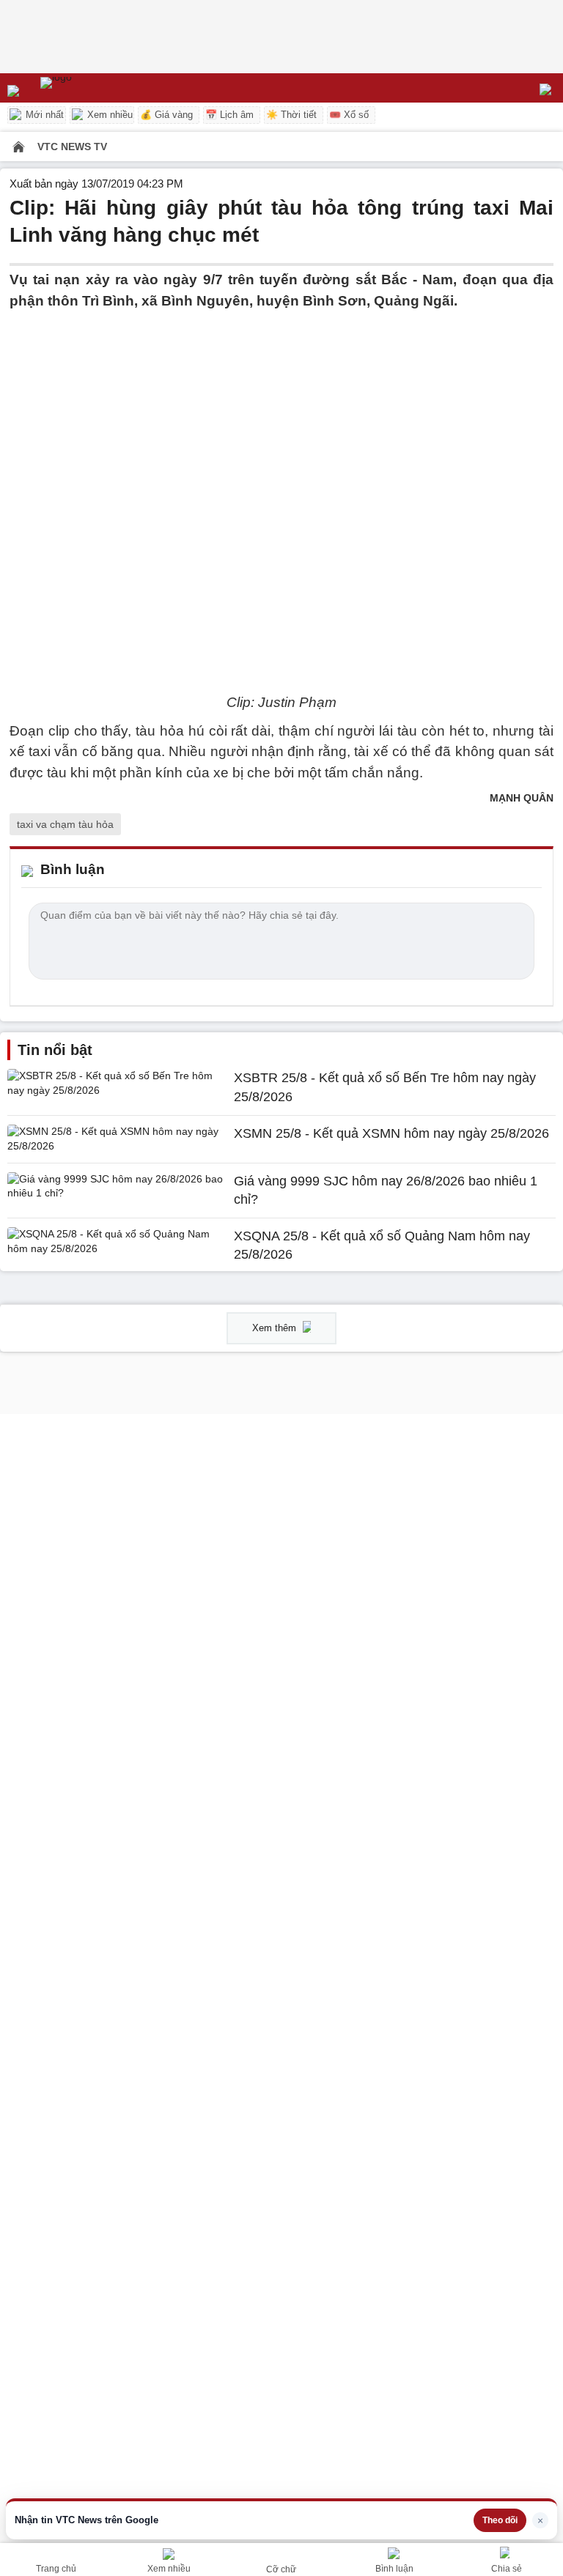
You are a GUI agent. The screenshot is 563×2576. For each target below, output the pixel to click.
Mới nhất (43, 115)
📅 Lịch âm (229, 115)
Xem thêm (276, 1328)
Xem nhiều (108, 115)
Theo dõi (500, 2520)
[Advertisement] (281, 414)
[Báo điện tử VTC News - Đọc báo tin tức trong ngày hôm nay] (90, 88)
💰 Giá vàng (166, 115)
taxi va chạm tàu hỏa (65, 824)
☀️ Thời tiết (291, 115)
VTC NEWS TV (72, 147)
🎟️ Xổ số (349, 115)
